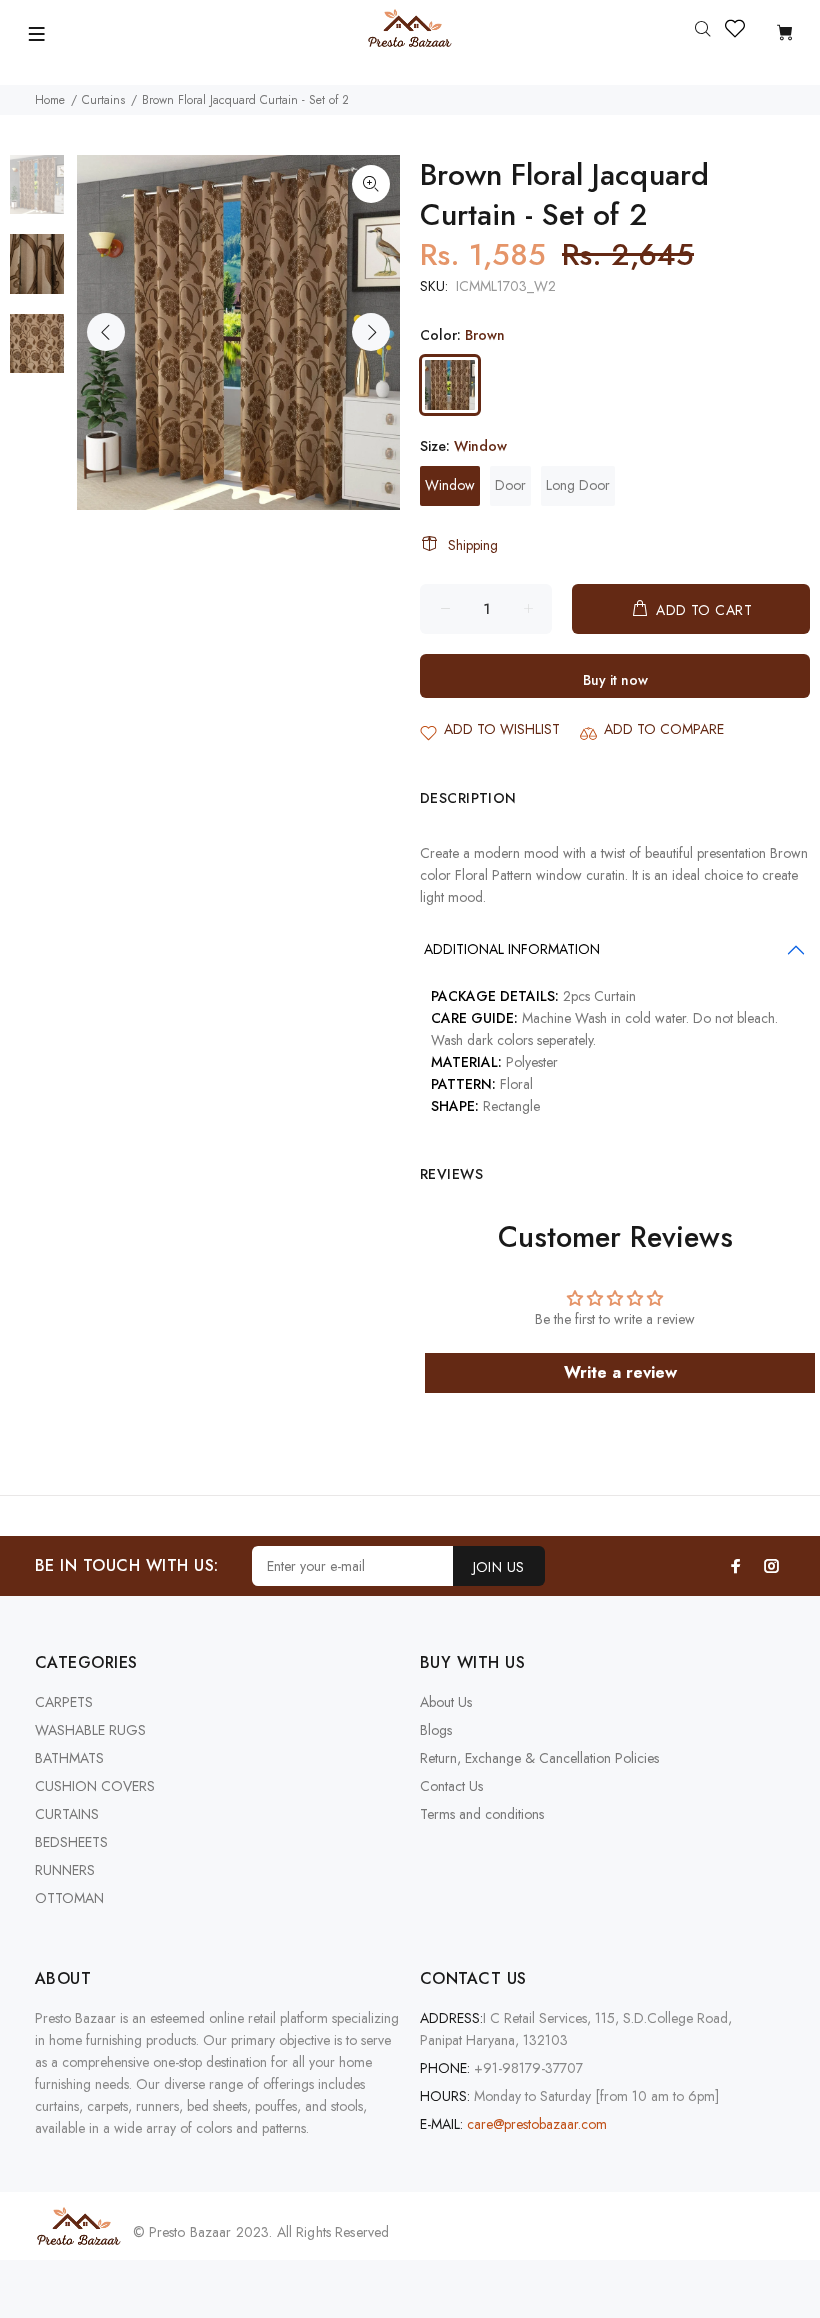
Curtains (103, 100)
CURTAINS (67, 1814)
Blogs (436, 1730)
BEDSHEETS (71, 1842)
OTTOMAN (69, 1898)
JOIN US (499, 1567)
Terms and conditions (482, 1814)
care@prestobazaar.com (537, 2124)
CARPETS (64, 1702)
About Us (446, 1702)
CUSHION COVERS (95, 1786)
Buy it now (615, 680)
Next (371, 332)
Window (450, 485)
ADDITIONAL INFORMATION (512, 949)
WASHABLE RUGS (90, 1730)
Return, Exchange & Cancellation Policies (539, 1758)
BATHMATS (69, 1758)
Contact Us (451, 1786)
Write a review (620, 1372)
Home (50, 100)
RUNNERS (65, 1870)
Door (510, 485)
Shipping (473, 545)
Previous (106, 332)
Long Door (578, 485)
